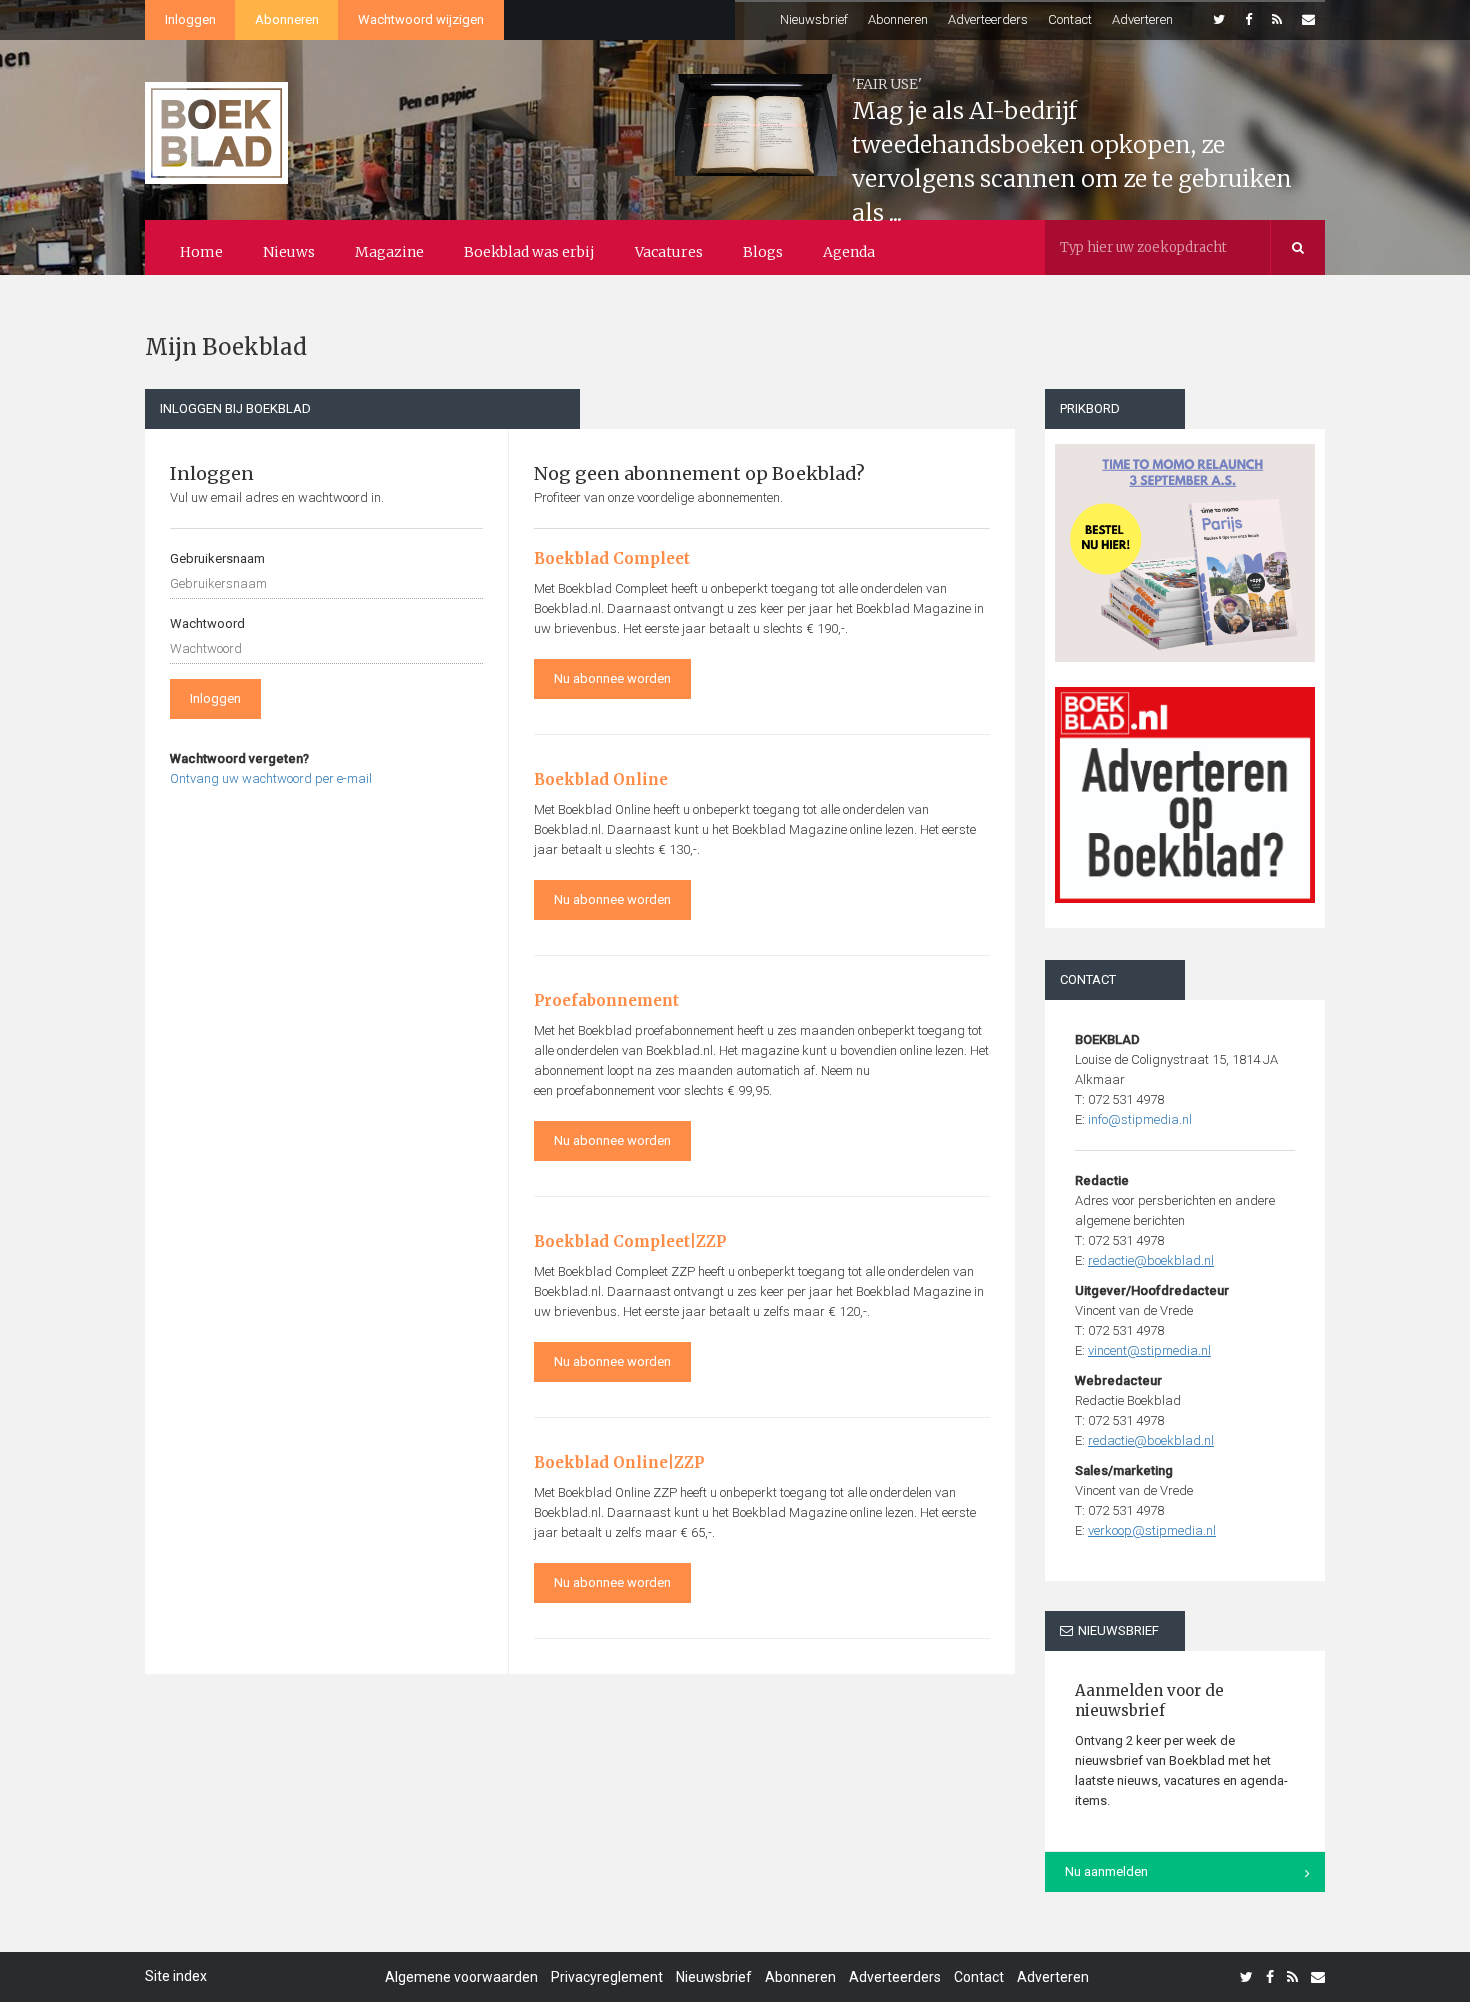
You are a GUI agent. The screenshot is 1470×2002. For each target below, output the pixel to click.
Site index (176, 1976)
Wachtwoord (207, 623)
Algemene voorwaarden (461, 1977)
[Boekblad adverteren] (1185, 795)
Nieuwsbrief (814, 19)
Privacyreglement (607, 1977)
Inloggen (190, 19)
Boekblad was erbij (529, 252)
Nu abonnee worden (612, 678)
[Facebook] (1248, 20)
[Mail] (1308, 20)
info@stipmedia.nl (1140, 1119)
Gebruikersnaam (217, 558)
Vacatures (669, 252)
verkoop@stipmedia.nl (1152, 1530)
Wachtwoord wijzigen (421, 19)
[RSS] (1277, 20)
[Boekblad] (216, 123)
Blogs (763, 252)
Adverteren (1142, 19)
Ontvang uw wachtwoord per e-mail (271, 778)
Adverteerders (988, 19)
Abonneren (287, 19)
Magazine (389, 252)
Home (201, 252)
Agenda (849, 252)
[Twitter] (1219, 20)
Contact (1070, 19)
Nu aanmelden (1106, 1871)
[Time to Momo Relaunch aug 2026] (1185, 545)
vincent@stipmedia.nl (1149, 1350)
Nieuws (289, 252)
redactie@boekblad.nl (1151, 1260)
